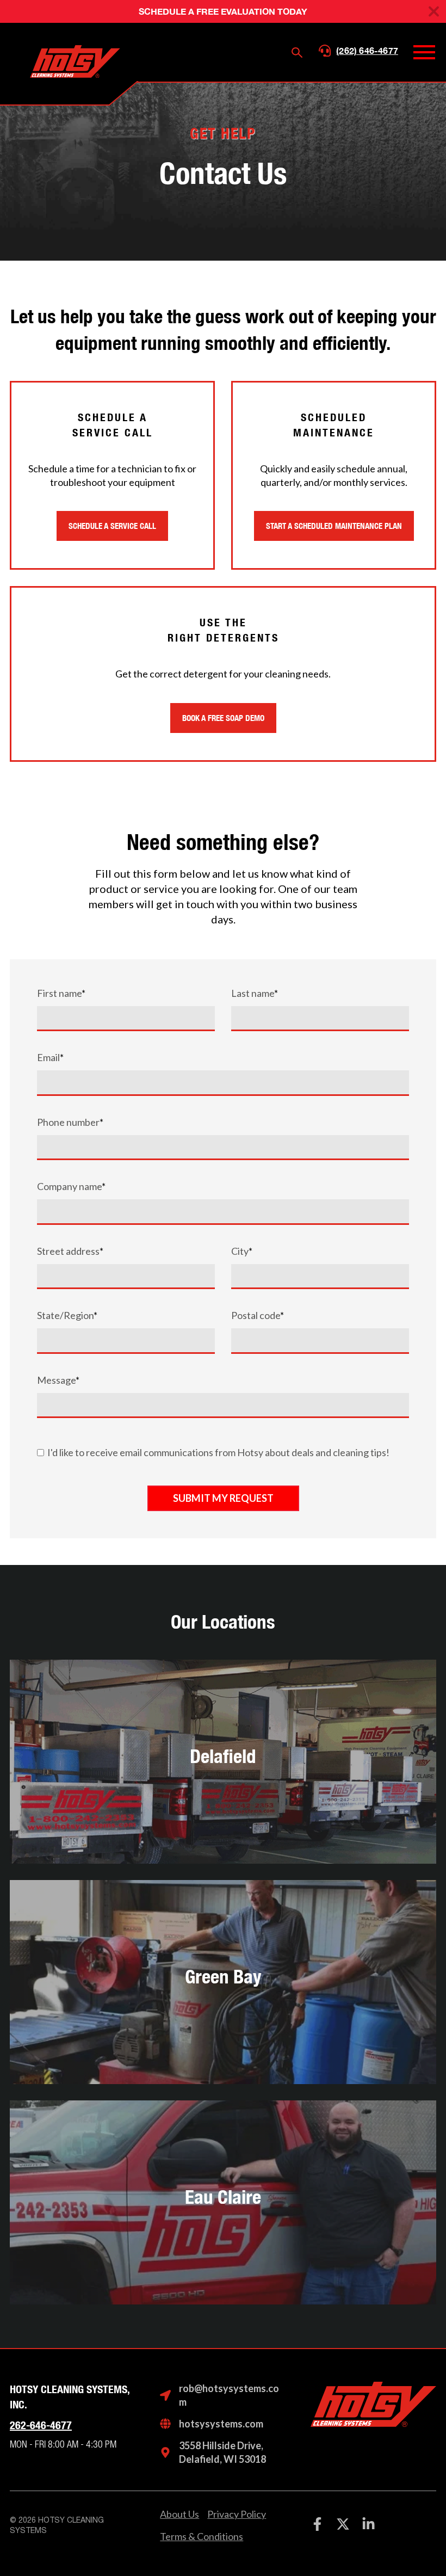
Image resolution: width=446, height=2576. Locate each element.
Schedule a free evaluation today (223, 11)
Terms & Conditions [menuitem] (202, 2536)
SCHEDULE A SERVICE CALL (112, 526)
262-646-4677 (41, 2425)
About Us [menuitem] (179, 2514)
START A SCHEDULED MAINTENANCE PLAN (334, 526)
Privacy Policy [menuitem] (237, 2514)
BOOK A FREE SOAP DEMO (223, 718)
